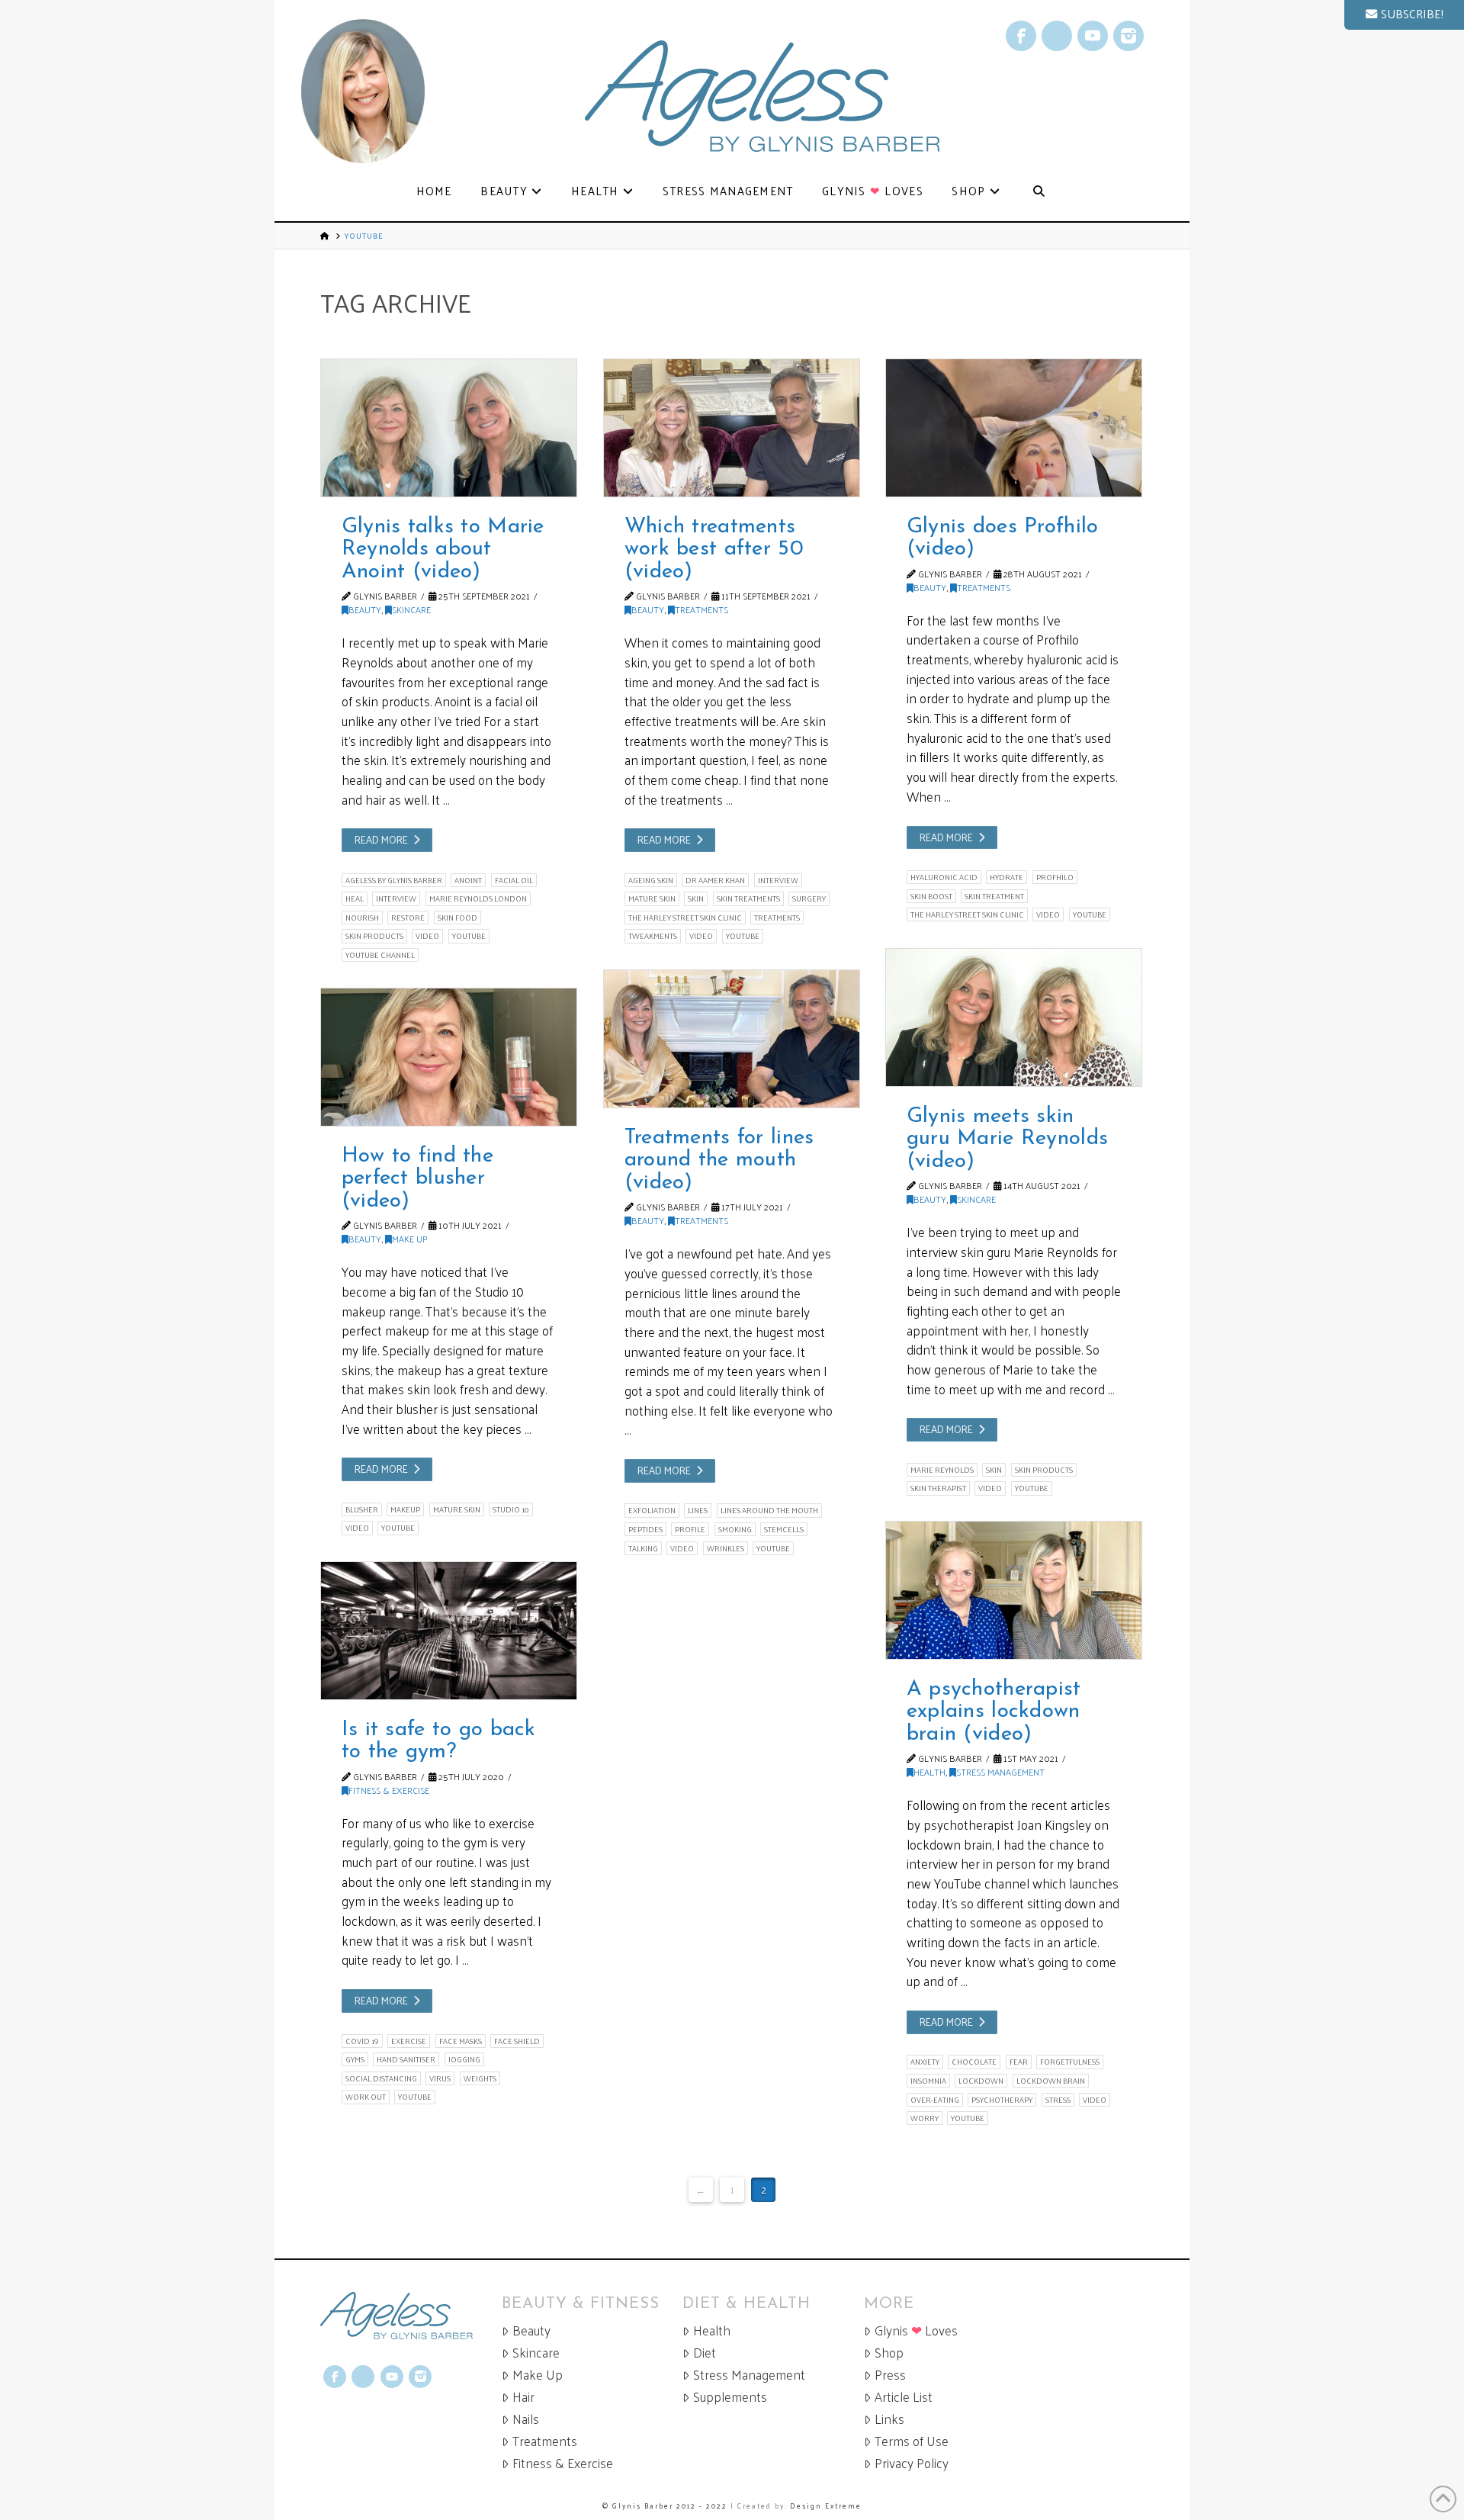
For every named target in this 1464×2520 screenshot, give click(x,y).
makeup (405, 1509)
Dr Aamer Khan (715, 880)
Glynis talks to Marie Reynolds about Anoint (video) (443, 550)
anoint (468, 880)
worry (925, 2118)
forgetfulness (1070, 2062)
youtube (469, 936)
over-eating (935, 2100)
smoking (735, 1529)
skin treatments (748, 898)
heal (355, 898)
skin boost (931, 896)
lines (698, 1510)
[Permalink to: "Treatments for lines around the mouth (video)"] (732, 1039)
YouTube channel (380, 955)
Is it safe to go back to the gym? (439, 1741)
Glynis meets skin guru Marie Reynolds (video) (1007, 1139)
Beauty (365, 609)
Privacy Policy (912, 2463)
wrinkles (726, 1548)
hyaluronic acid (944, 877)
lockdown (981, 2081)
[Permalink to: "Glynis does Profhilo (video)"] (1014, 428)
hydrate (1006, 877)
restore (408, 918)
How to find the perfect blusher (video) (417, 1179)
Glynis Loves (916, 2330)
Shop (889, 2353)
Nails (526, 2419)
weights (480, 2078)
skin (696, 898)
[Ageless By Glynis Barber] (411, 2316)
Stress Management (1000, 1772)
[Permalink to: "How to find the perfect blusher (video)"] (449, 1057)
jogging (464, 2059)
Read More (381, 839)
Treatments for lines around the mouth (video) (719, 1160)
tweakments (653, 936)
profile (690, 1529)
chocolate (974, 2062)
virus (440, 2078)
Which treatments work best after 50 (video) (714, 550)
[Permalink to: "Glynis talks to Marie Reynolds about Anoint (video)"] (449, 428)
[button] (1404, 15)
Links (889, 2419)
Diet (705, 2353)
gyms (355, 2059)
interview (396, 898)
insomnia (928, 2081)
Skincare (411, 609)
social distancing (381, 2078)
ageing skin (651, 880)
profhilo (1055, 877)
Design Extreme (826, 2506)
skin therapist (938, 1488)
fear (1019, 2062)
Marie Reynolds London (478, 898)
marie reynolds (942, 1470)
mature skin (652, 898)
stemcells (784, 1529)
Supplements (730, 2397)
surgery (809, 898)
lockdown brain (1051, 2081)
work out (366, 2097)
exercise (409, 2041)
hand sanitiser (406, 2059)
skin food (457, 918)
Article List (904, 2397)
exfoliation (652, 1510)
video (427, 936)
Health (929, 1772)
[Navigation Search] (1039, 192)
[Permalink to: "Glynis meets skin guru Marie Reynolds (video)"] (1014, 1017)
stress (1058, 2100)
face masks (461, 2041)
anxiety (925, 2062)
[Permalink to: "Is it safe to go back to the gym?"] (449, 1631)
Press (890, 2375)
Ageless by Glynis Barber (394, 880)
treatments (777, 918)
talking (643, 1548)
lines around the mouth (769, 1510)
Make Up (409, 1239)
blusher (362, 1509)
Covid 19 (362, 2041)
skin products (374, 936)
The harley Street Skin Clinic (685, 918)
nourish (362, 918)
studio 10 (511, 1509)
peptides (645, 1529)
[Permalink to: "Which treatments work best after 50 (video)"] (732, 428)
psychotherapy (1002, 2100)
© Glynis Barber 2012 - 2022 (665, 2506)
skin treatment (994, 896)
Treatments (701, 609)
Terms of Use (912, 2441)
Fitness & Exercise (389, 1790)
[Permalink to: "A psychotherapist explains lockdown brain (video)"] (1014, 1590)
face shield (517, 2041)
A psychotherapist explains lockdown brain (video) (994, 1712)
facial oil (514, 880)
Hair (523, 2397)
